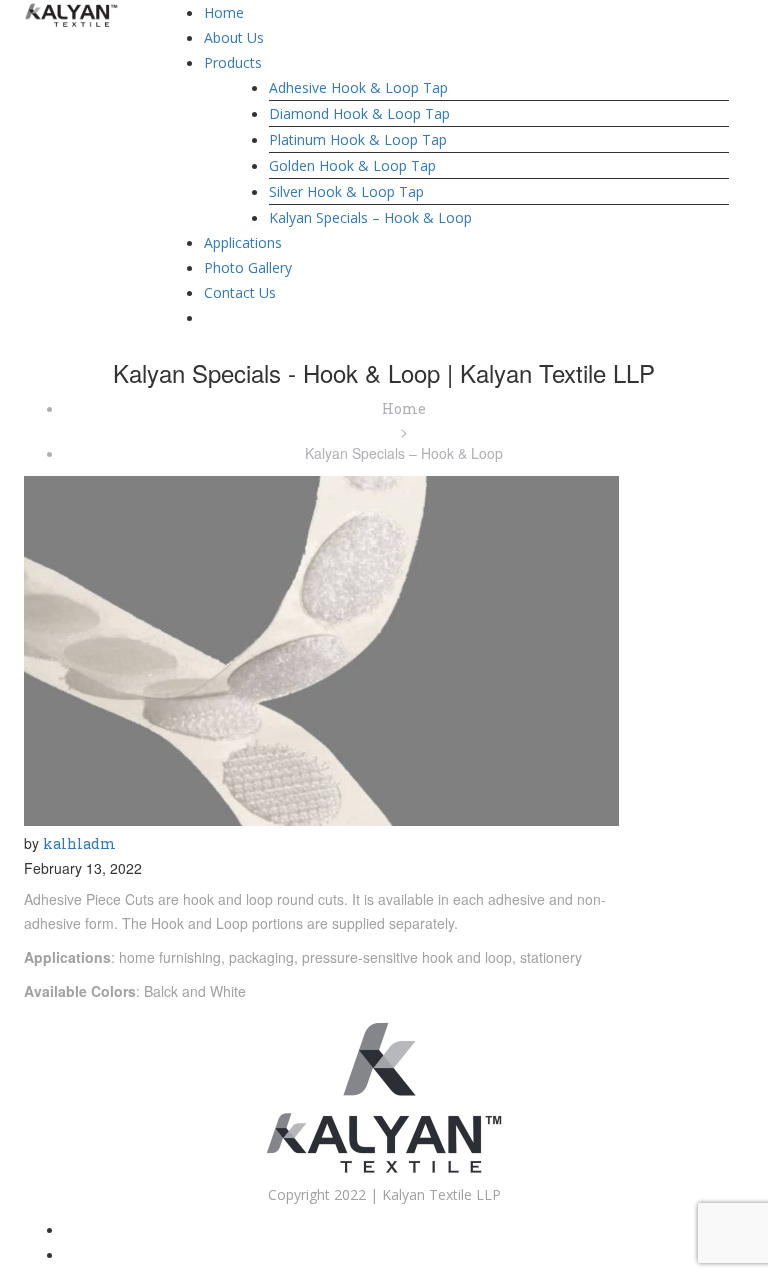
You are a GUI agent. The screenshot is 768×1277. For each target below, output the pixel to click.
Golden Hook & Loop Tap (352, 165)
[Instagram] (404, 1254)
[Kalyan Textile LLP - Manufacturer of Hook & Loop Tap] (71, 13)
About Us (234, 37)
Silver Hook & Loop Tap (346, 191)
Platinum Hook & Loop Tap (358, 139)
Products (233, 62)
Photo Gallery (248, 267)
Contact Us (240, 292)
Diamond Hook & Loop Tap (359, 113)
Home (224, 12)
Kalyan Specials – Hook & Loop (370, 217)
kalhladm (79, 843)
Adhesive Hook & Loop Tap (358, 87)
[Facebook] (404, 1229)
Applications (243, 242)
